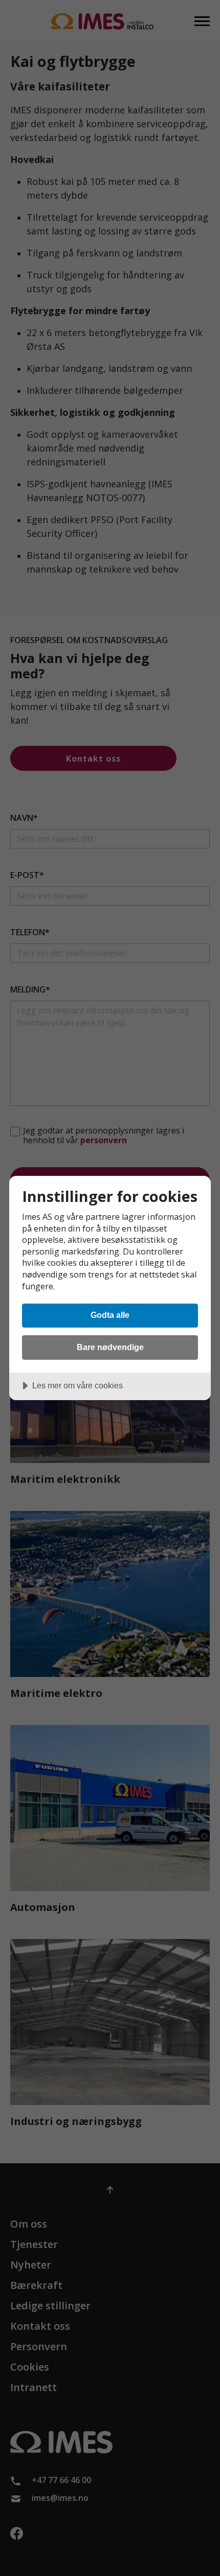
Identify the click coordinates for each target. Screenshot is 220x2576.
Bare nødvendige (110, 1347)
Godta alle (110, 1315)
